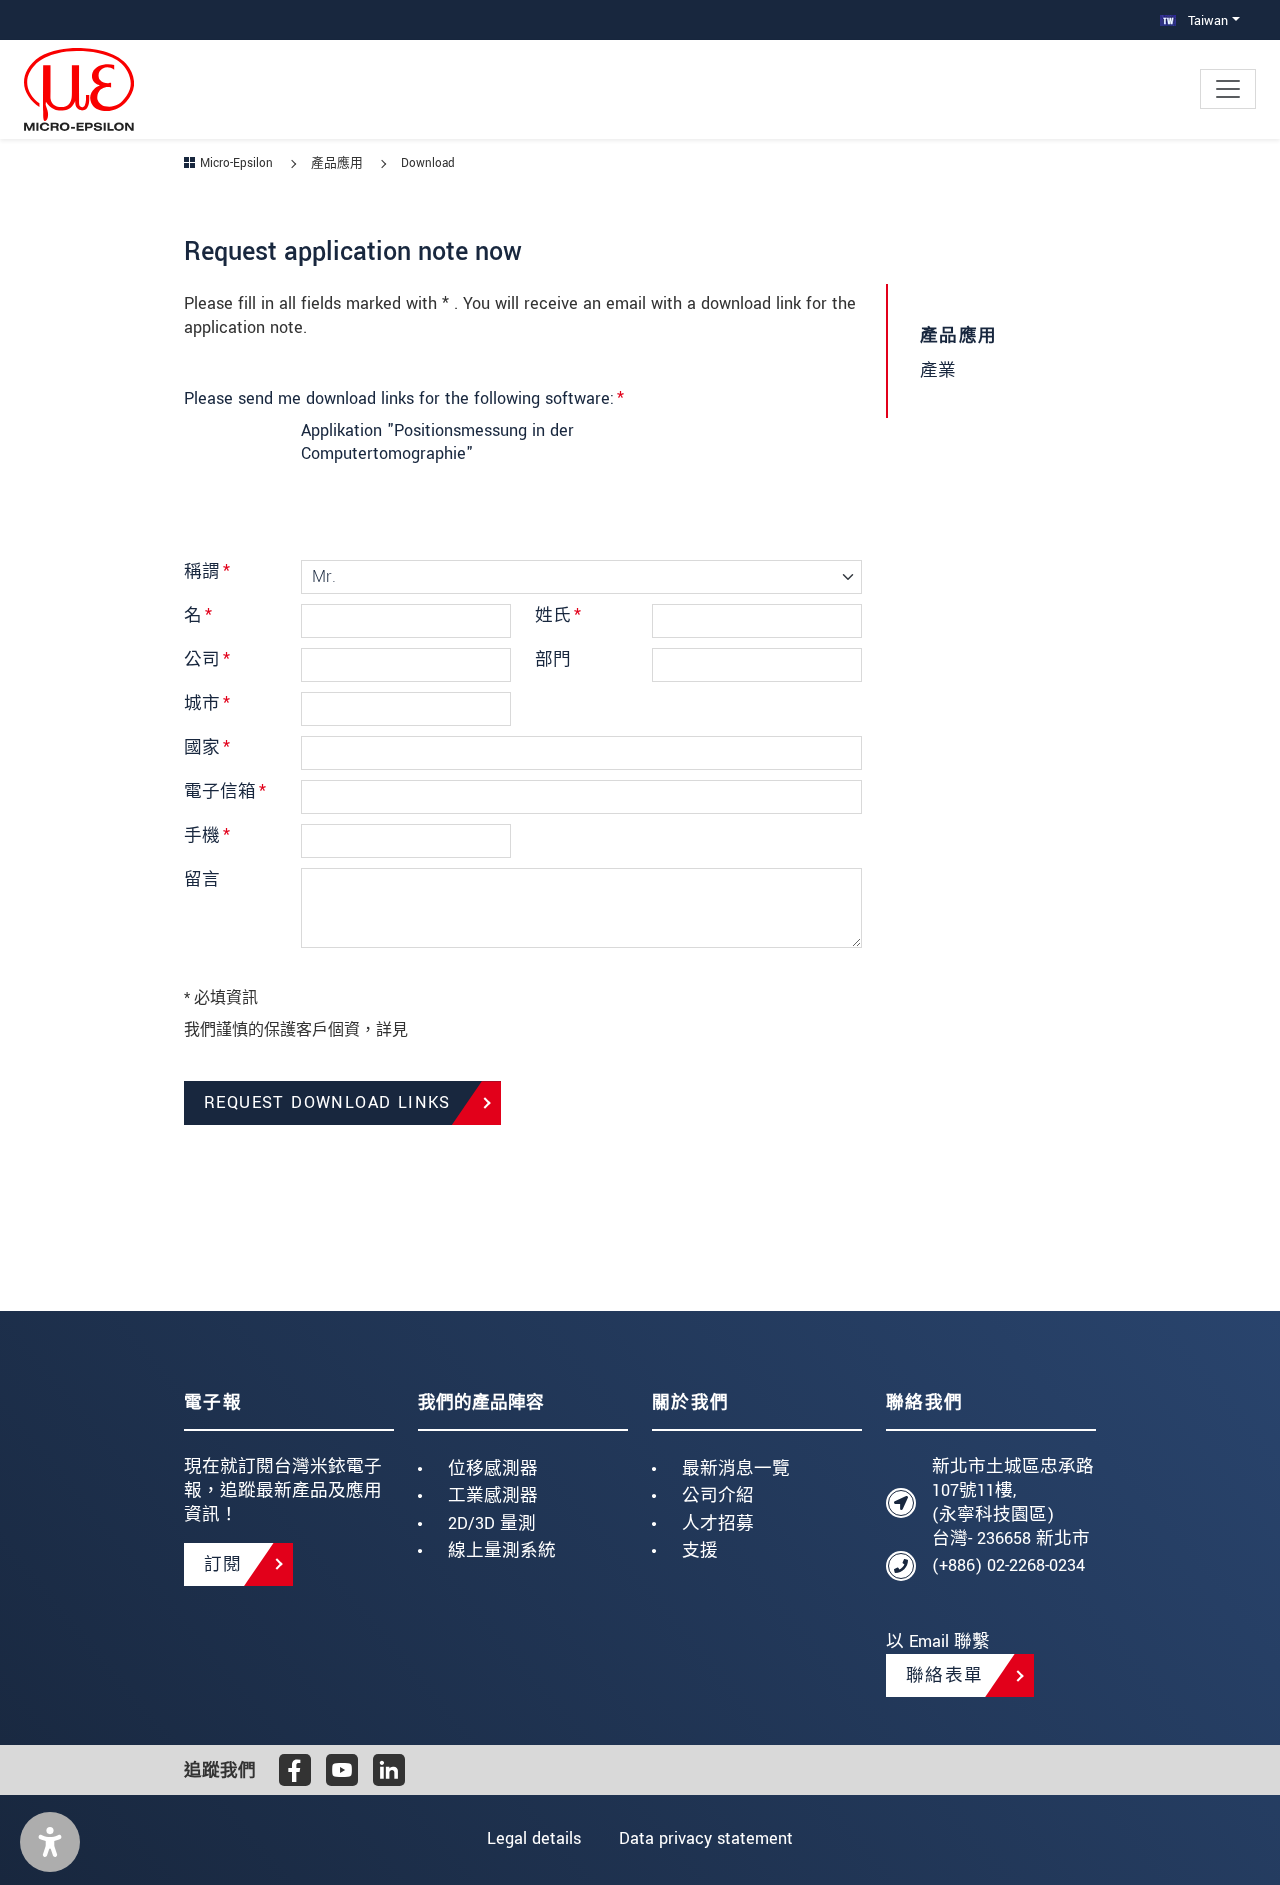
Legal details (534, 1838)
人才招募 (718, 1523)
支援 (700, 1550)
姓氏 (558, 615)
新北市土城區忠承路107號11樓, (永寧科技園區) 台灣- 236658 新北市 (1013, 1502)
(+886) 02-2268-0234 (1008, 1565)
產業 (938, 370)
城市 (207, 703)
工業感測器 (493, 1495)
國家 (207, 747)
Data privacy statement (706, 1838)
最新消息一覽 (736, 1468)
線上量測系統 (502, 1550)
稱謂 (207, 571)
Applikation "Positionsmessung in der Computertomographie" (437, 442)
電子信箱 (225, 791)
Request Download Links (327, 1102)
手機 (207, 835)
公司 (207, 659)
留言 (202, 879)
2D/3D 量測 (492, 1523)
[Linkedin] (389, 1770)
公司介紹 (718, 1495)
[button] (50, 1842)
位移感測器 (493, 1468)
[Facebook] (295, 1770)
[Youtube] (342, 1770)
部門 (553, 659)
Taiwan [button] (1206, 20)
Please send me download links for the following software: (404, 398)
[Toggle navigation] (1228, 89)
